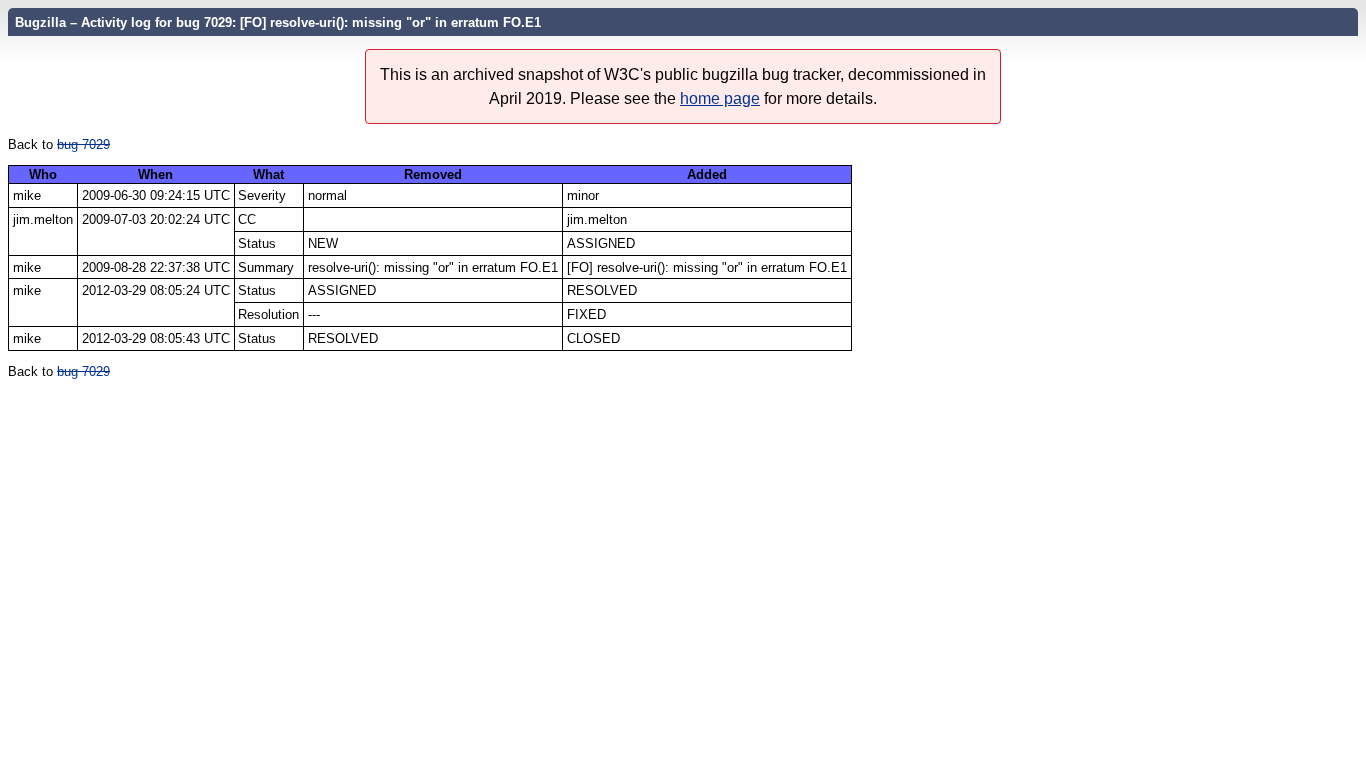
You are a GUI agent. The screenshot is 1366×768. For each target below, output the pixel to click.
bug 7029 (83, 144)
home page (720, 98)
